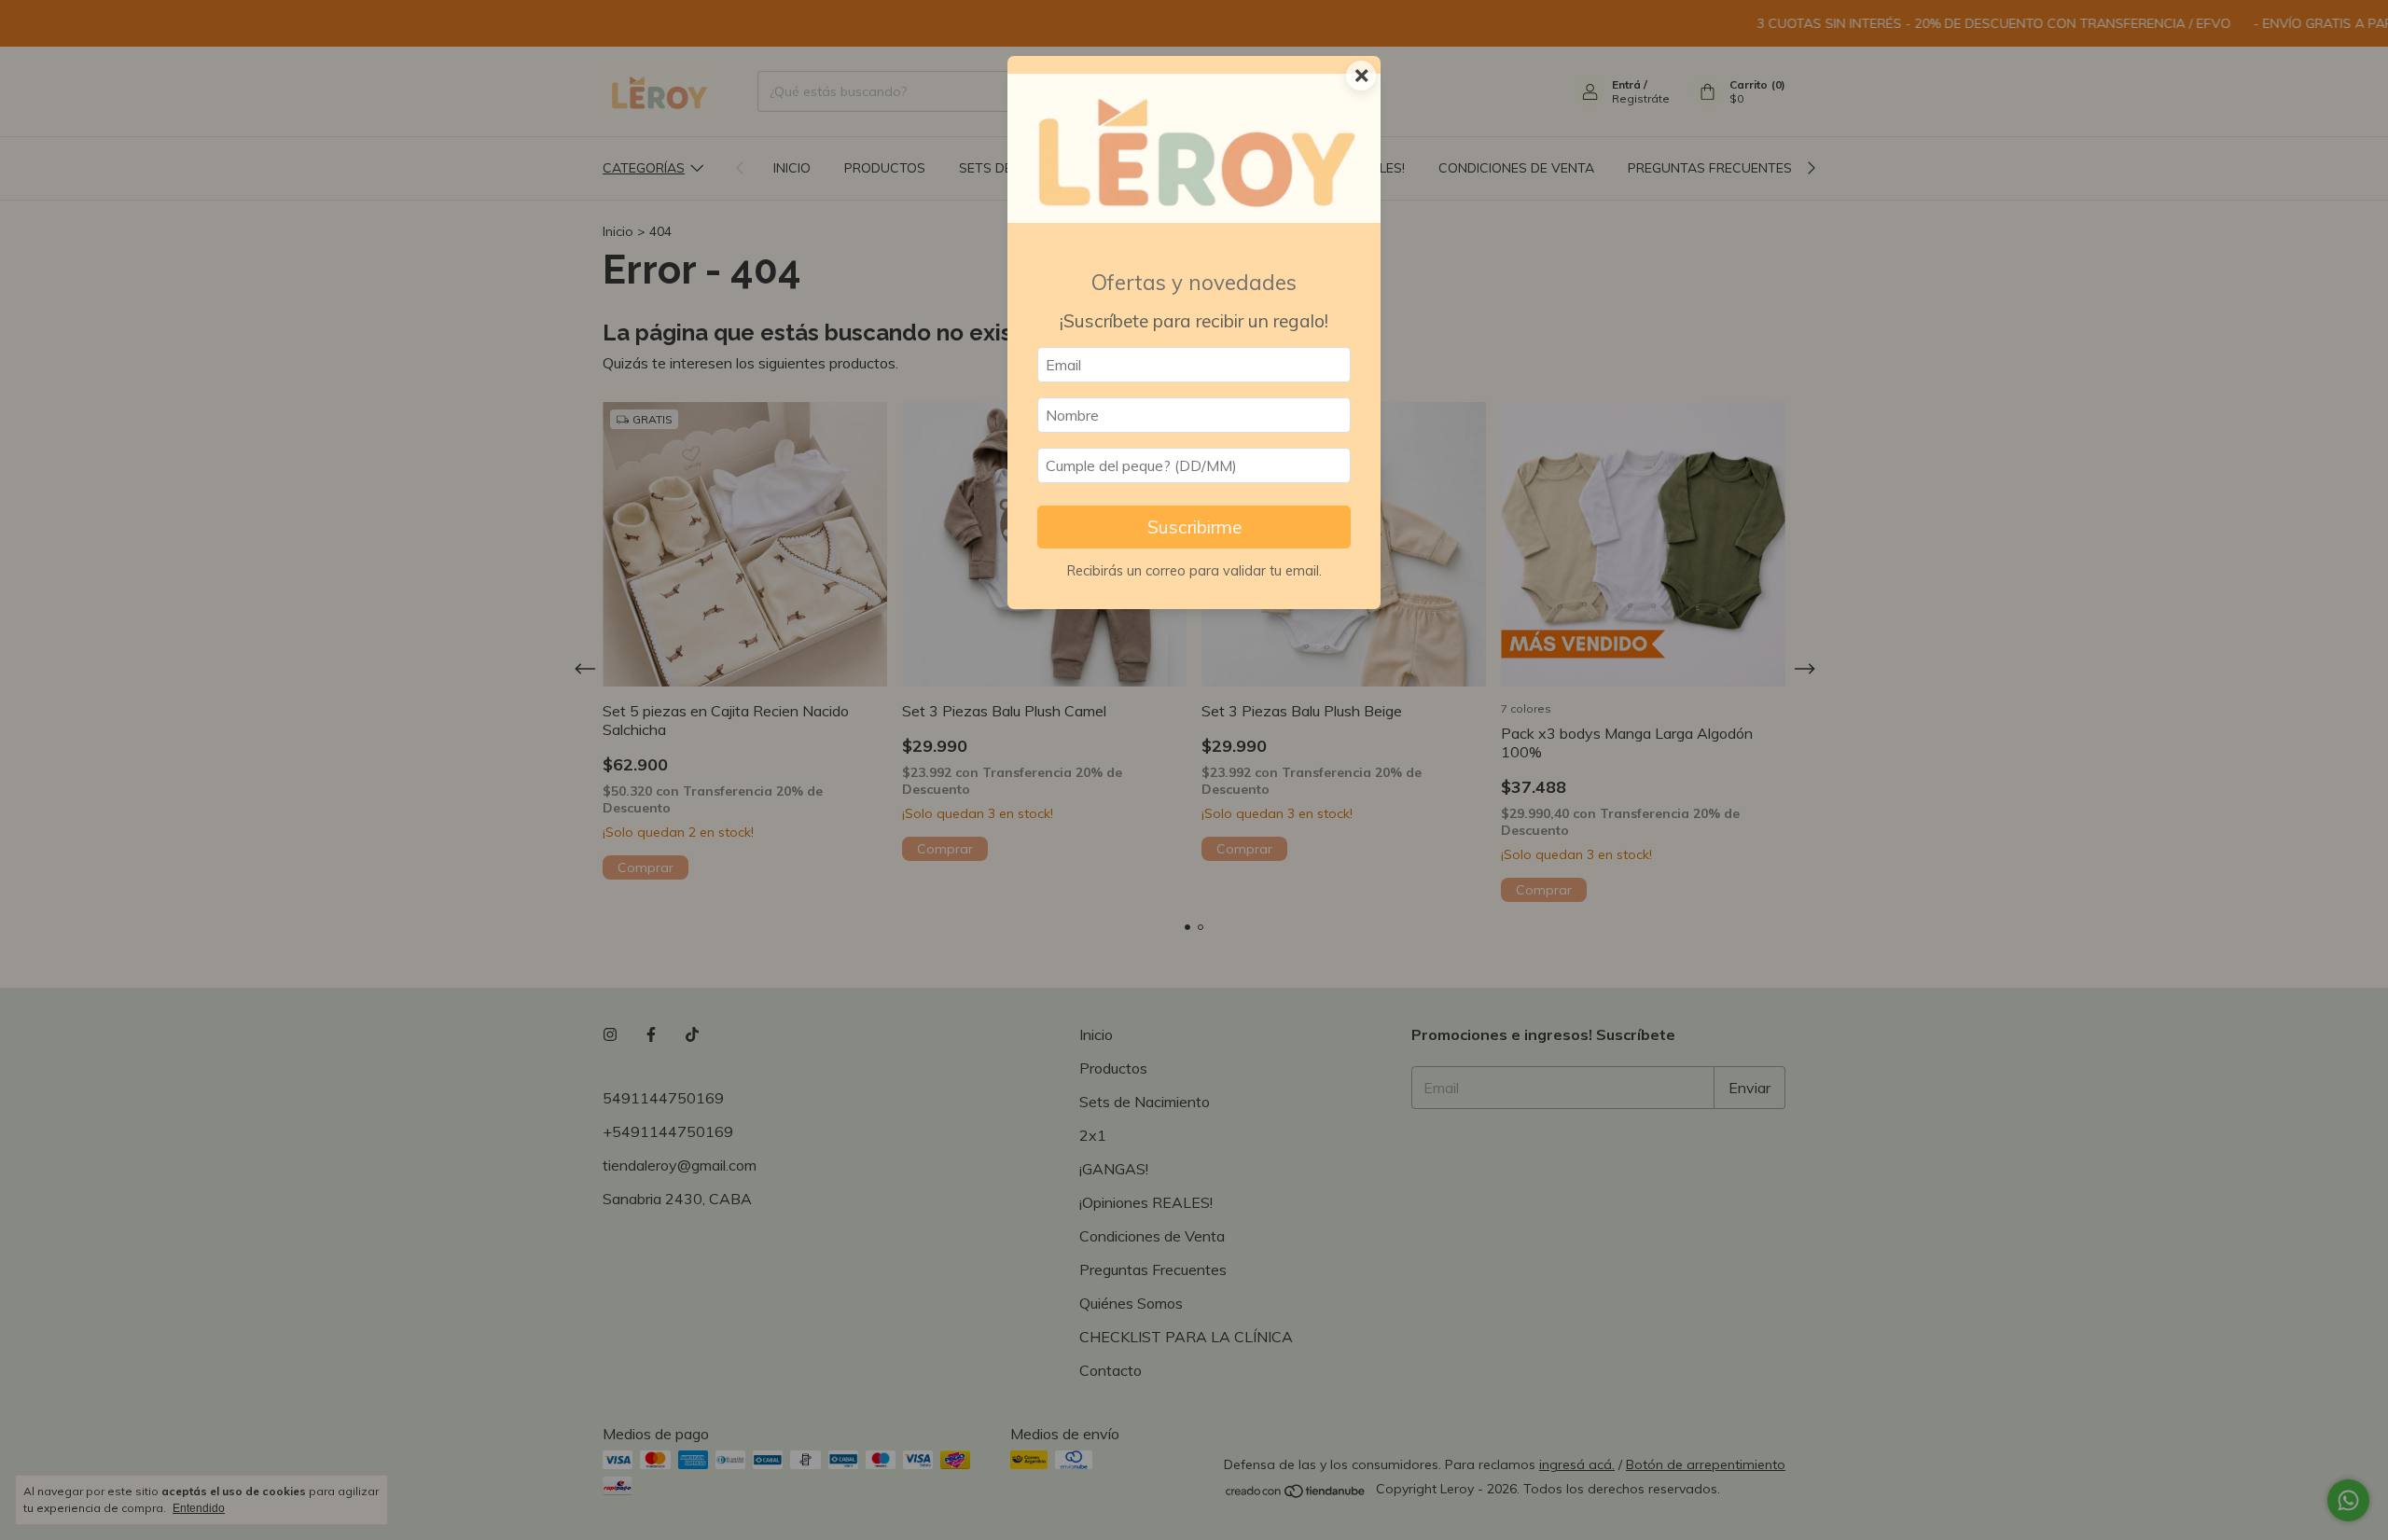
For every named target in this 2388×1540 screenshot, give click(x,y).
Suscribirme (1194, 527)
